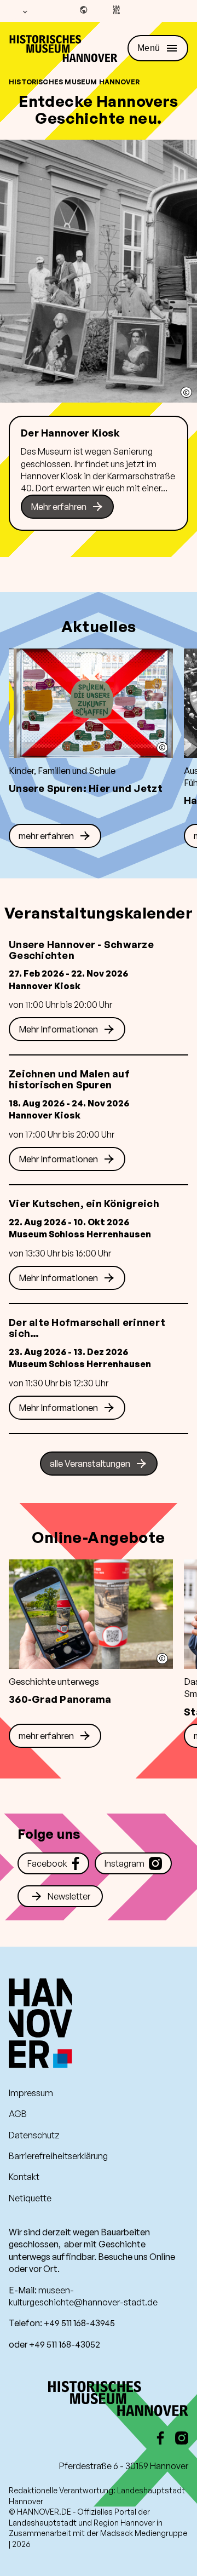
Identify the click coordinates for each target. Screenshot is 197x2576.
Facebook (47, 1863)
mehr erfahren (46, 836)
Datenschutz (34, 2135)
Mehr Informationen (58, 1029)
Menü (149, 48)
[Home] (63, 49)
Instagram (124, 1863)
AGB (18, 2114)
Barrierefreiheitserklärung (58, 2156)
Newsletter (69, 1896)
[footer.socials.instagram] (182, 2438)
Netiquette (30, 2198)
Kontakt (24, 2177)
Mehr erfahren (59, 507)
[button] (186, 392)
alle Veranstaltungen (90, 1464)
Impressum (31, 2093)
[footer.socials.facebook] (160, 2438)
